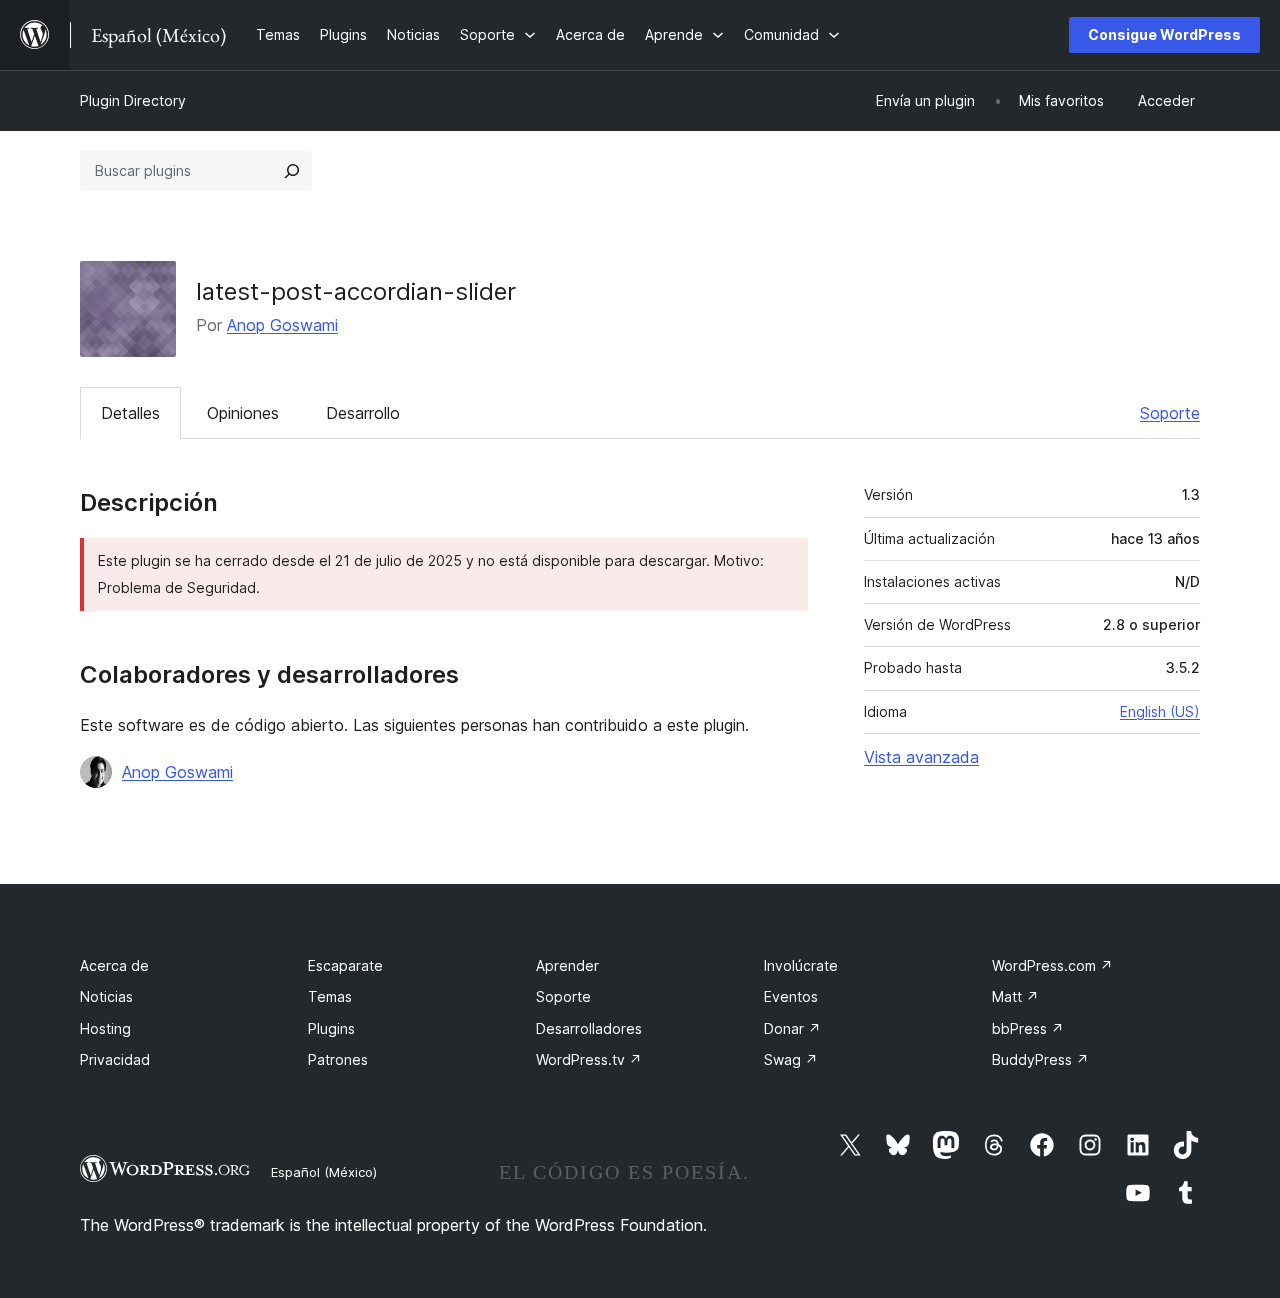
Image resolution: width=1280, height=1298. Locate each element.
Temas (330, 996)
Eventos (791, 996)
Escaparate (345, 965)
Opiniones (243, 413)
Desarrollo (363, 413)
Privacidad (115, 1059)
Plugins (331, 1028)
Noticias (106, 996)
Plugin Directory (133, 100)
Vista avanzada (921, 757)
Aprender (567, 965)
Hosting (105, 1028)
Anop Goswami (282, 325)
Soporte (1170, 413)
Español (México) (324, 1172)
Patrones (338, 1059)
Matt (1015, 996)
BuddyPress (1040, 1059)
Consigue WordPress (1164, 34)
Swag (791, 1059)
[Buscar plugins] (292, 171)
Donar (792, 1028)
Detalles (130, 413)
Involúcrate (801, 965)
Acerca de (114, 965)
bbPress (1028, 1028)
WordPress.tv (589, 1059)
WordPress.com (1052, 965)
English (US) (1160, 711)
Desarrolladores (589, 1028)
